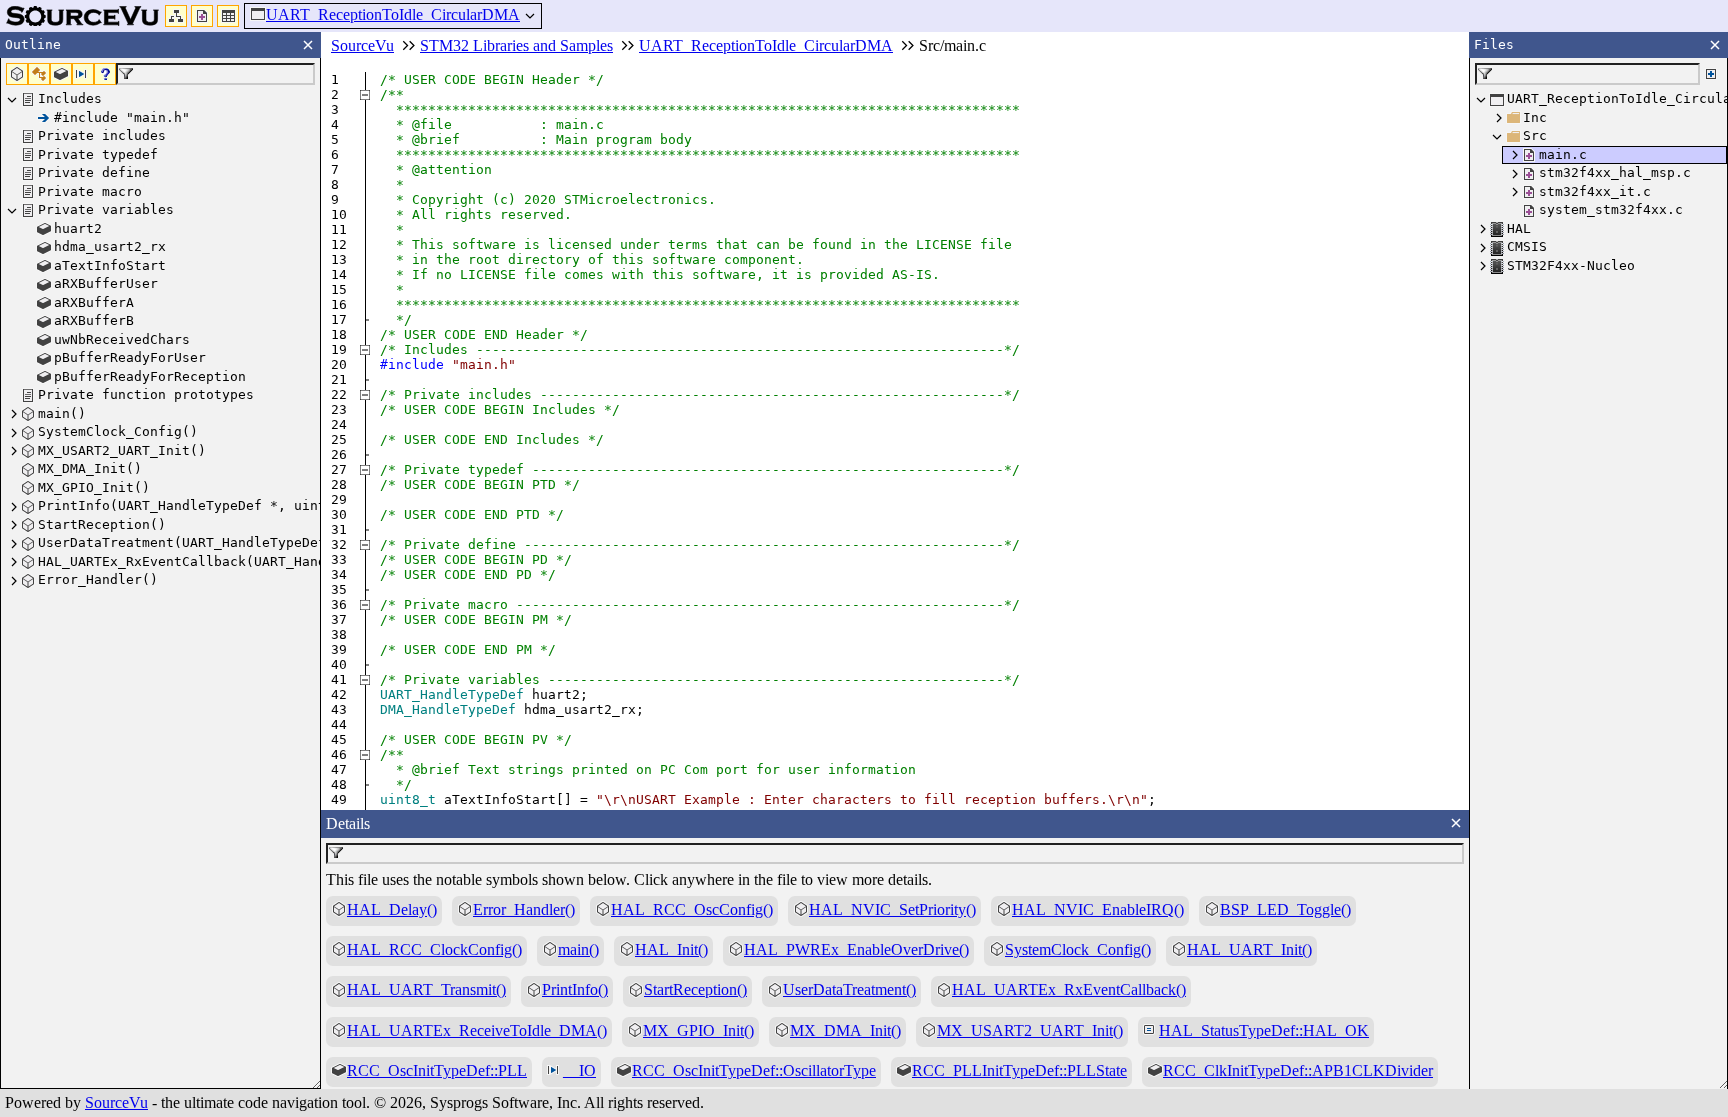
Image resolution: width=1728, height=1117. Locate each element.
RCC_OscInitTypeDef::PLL (437, 1070)
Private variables (106, 209)
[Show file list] (202, 16)
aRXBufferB (94, 320)
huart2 (78, 228)
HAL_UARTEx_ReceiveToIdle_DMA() (477, 1030)
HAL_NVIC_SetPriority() (892, 909)
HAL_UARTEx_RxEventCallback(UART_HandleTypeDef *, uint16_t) (270, 561)
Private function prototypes (146, 394)
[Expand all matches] (1711, 74)
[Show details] (228, 16)
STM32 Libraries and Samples (516, 45)
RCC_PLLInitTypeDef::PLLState (1019, 1070)
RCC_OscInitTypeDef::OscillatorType (754, 1070)
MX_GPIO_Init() (94, 487)
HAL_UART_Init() (1249, 949)
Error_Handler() (98, 579)
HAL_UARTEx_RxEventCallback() (1069, 989)
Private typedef (98, 154)
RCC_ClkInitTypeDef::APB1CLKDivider (1298, 1070)
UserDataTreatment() (849, 989)
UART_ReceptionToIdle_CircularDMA (393, 14)
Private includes (102, 135)
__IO (579, 1070)
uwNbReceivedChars (122, 339)
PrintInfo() (575, 989)
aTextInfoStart (110, 265)
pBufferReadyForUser (130, 357)
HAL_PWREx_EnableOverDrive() (856, 949)
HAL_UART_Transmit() (426, 989)
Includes (70, 98)
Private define (94, 172)
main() (62, 413)
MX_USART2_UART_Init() (122, 450)
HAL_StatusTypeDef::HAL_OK (1264, 1030)
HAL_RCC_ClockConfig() (434, 949)
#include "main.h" (122, 117)
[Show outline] (176, 16)
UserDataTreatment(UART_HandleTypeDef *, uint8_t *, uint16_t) (278, 542)
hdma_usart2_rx (110, 246)
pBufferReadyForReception (150, 376)
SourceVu (116, 1102)
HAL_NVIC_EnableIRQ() (1098, 909)
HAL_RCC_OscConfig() (692, 909)
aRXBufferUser (106, 283)
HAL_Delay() (392, 909)
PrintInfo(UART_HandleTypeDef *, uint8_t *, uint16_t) (246, 505)
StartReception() (102, 524)
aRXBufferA (94, 302)
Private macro (90, 191)
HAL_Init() (671, 949)
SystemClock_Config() (118, 431)
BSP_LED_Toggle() (1285, 909)
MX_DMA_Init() (90, 468)
